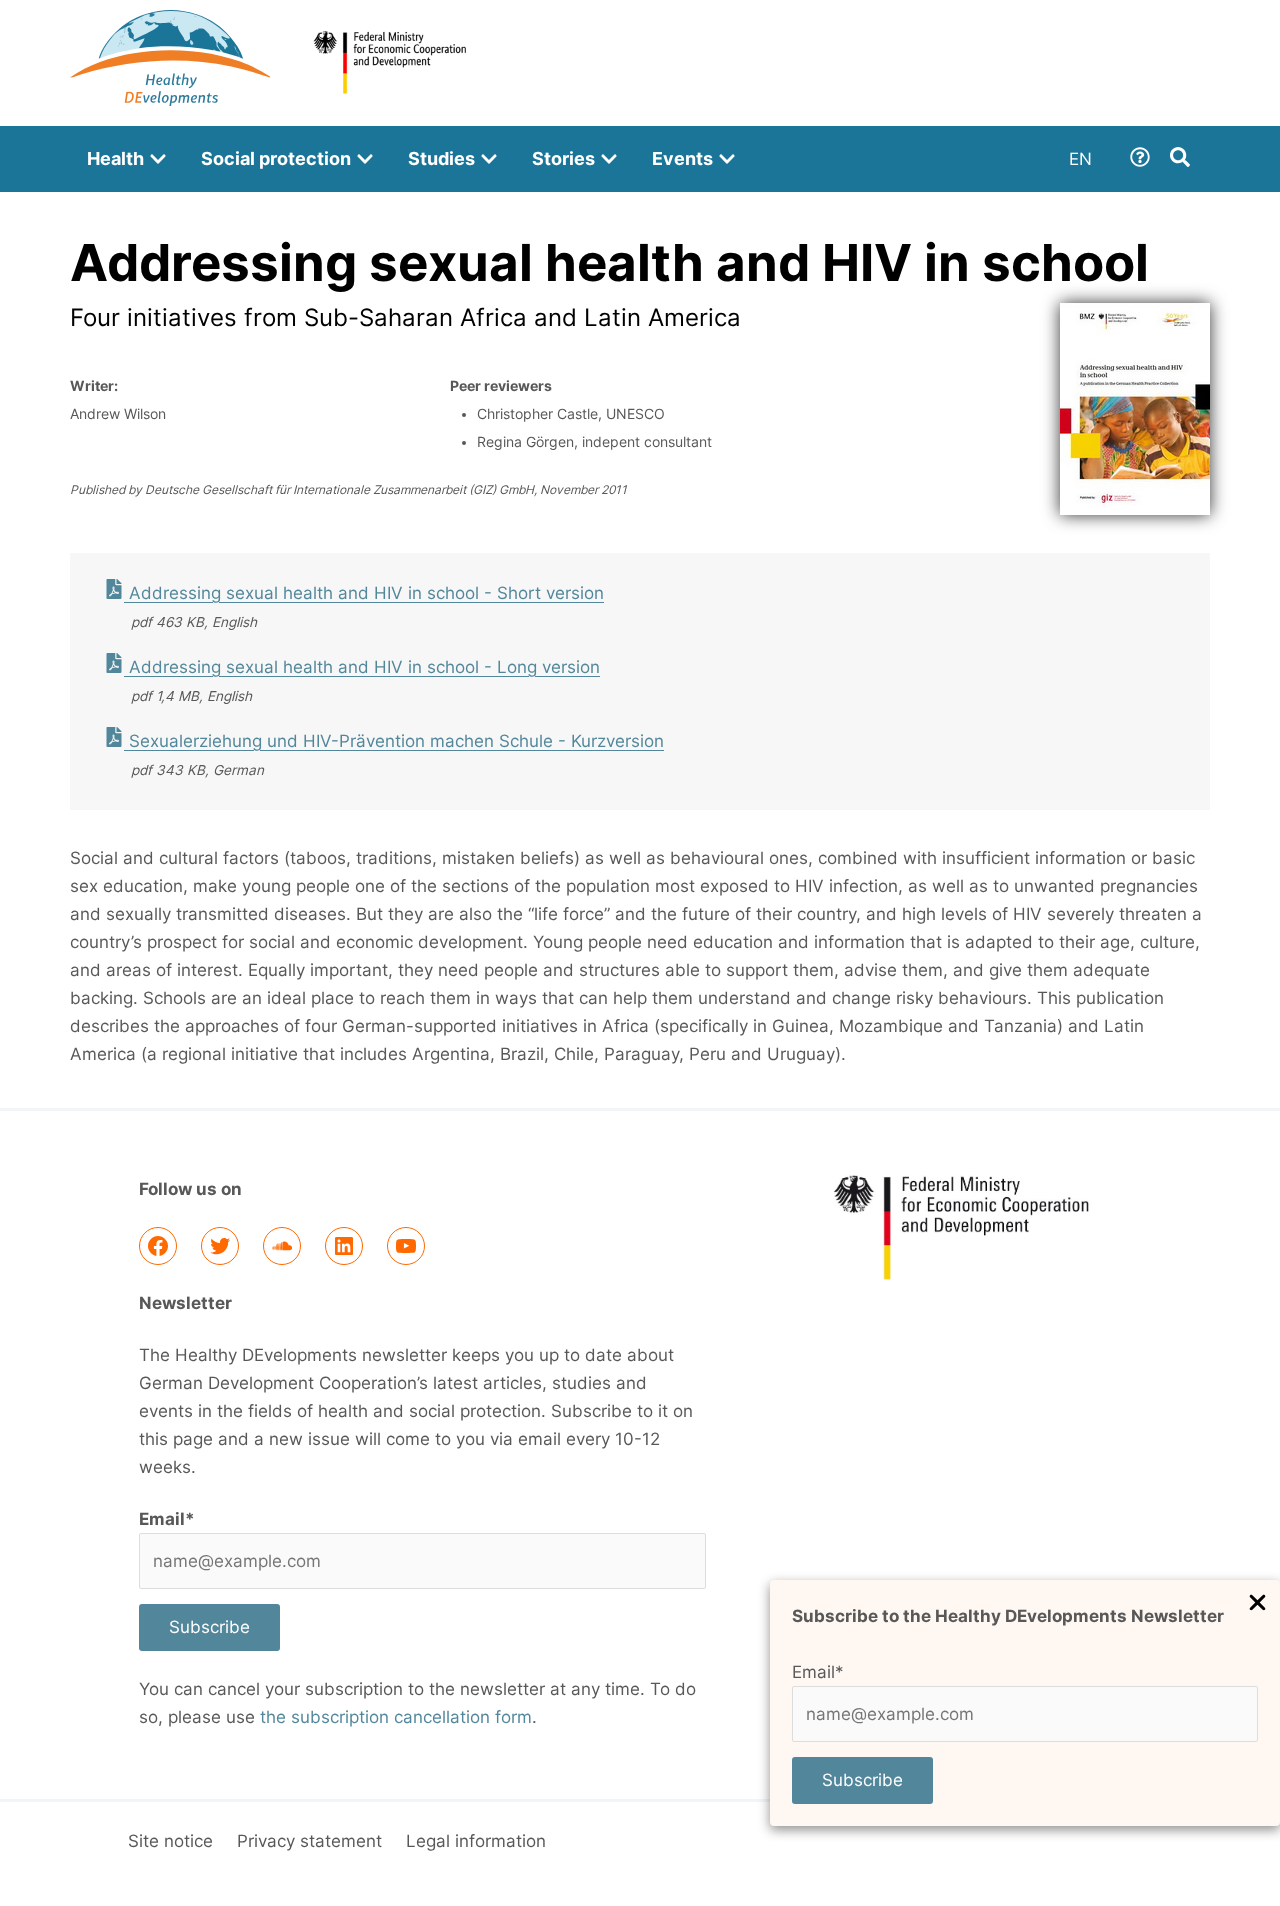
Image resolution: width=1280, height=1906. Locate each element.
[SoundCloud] (282, 1246)
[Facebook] (158, 1246)
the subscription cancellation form (396, 1717)
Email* (818, 1672)
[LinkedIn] (344, 1246)
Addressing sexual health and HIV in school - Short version (364, 593)
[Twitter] (220, 1246)
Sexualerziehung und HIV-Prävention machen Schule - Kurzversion (394, 741)
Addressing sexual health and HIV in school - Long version (362, 667)
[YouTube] (406, 1246)
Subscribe (862, 1780)
